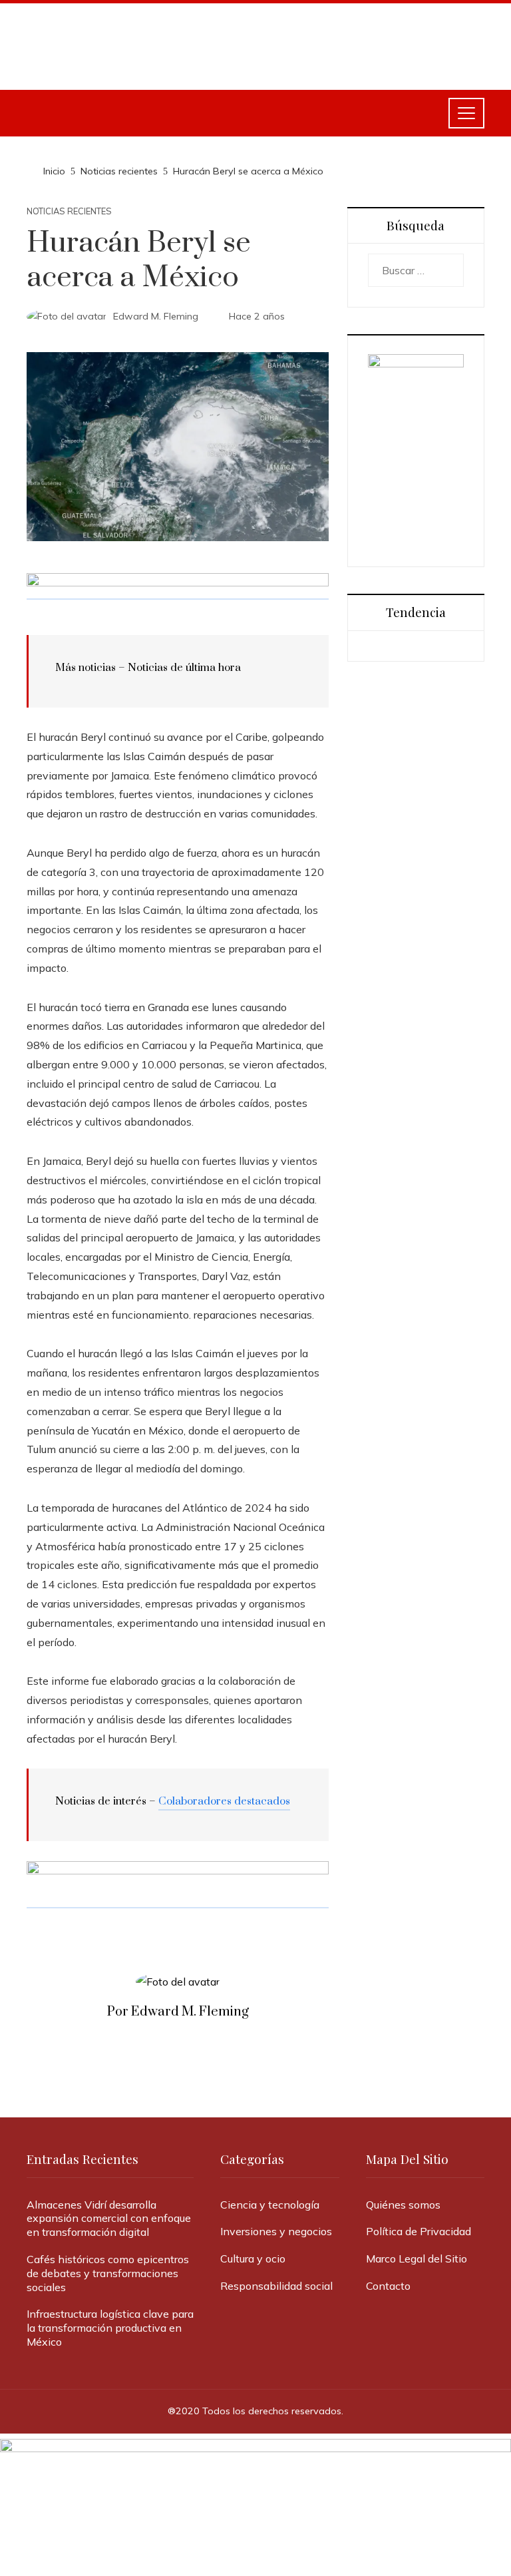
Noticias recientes (69, 211)
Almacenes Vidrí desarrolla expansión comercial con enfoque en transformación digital (109, 2219)
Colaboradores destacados (224, 1801)
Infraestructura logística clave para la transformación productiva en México (110, 2328)
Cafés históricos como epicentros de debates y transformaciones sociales (108, 2273)
